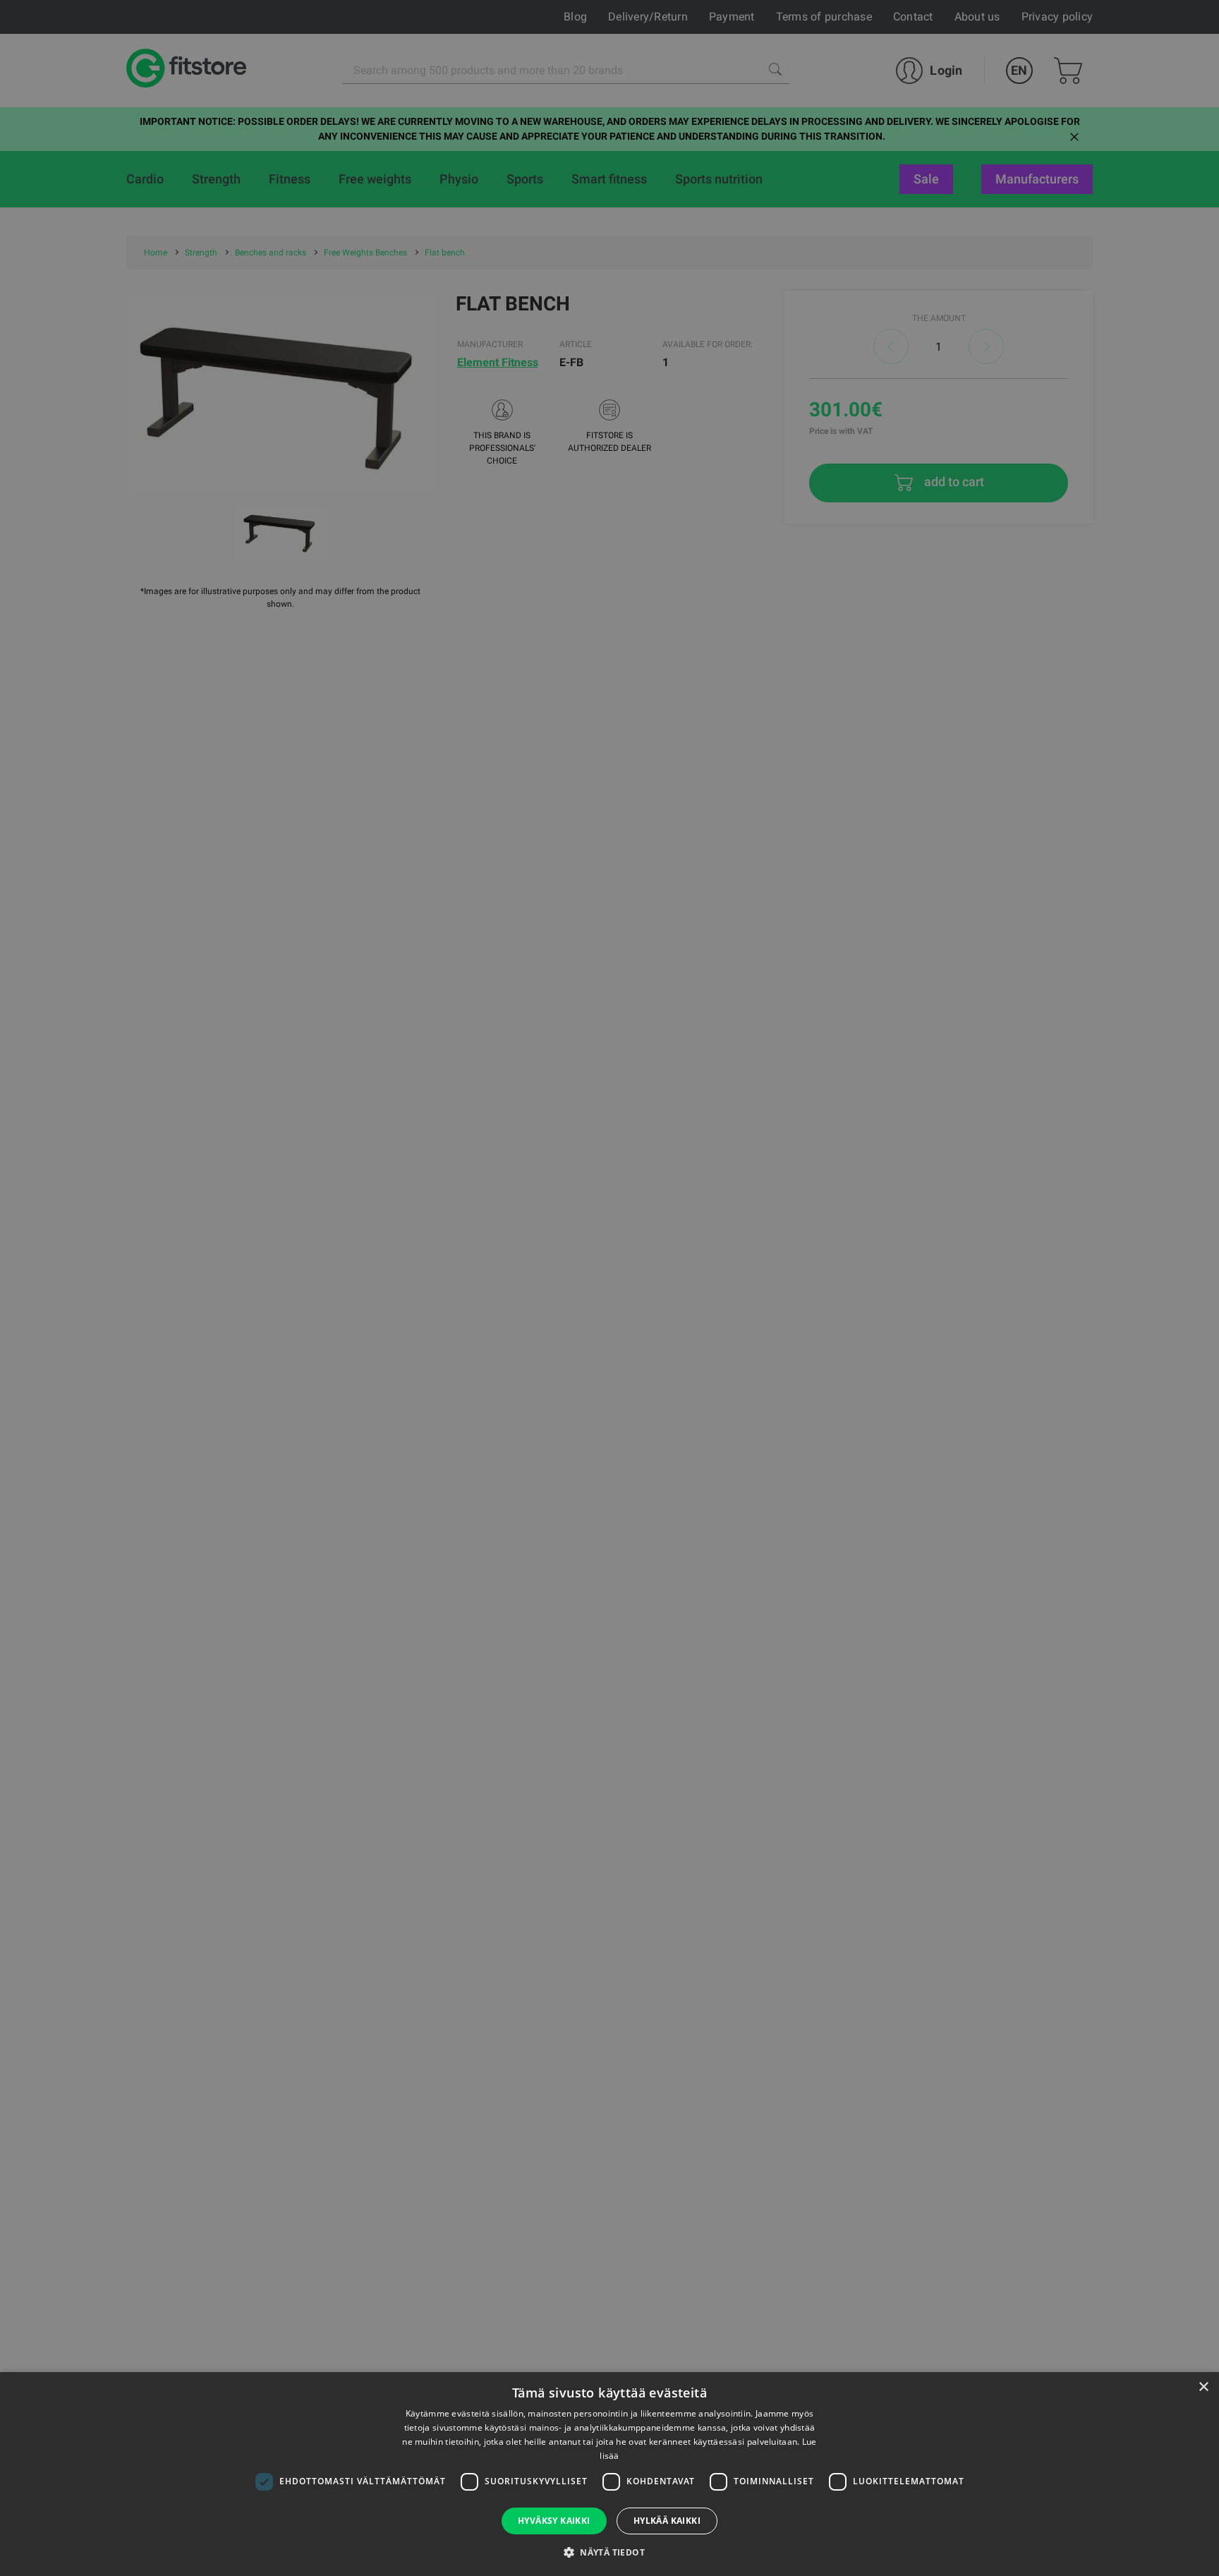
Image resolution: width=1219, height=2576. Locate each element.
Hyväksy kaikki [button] (554, 2521)
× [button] (1203, 2387)
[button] (609, 2552)
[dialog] (609, 1288)
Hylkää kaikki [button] (667, 2521)
